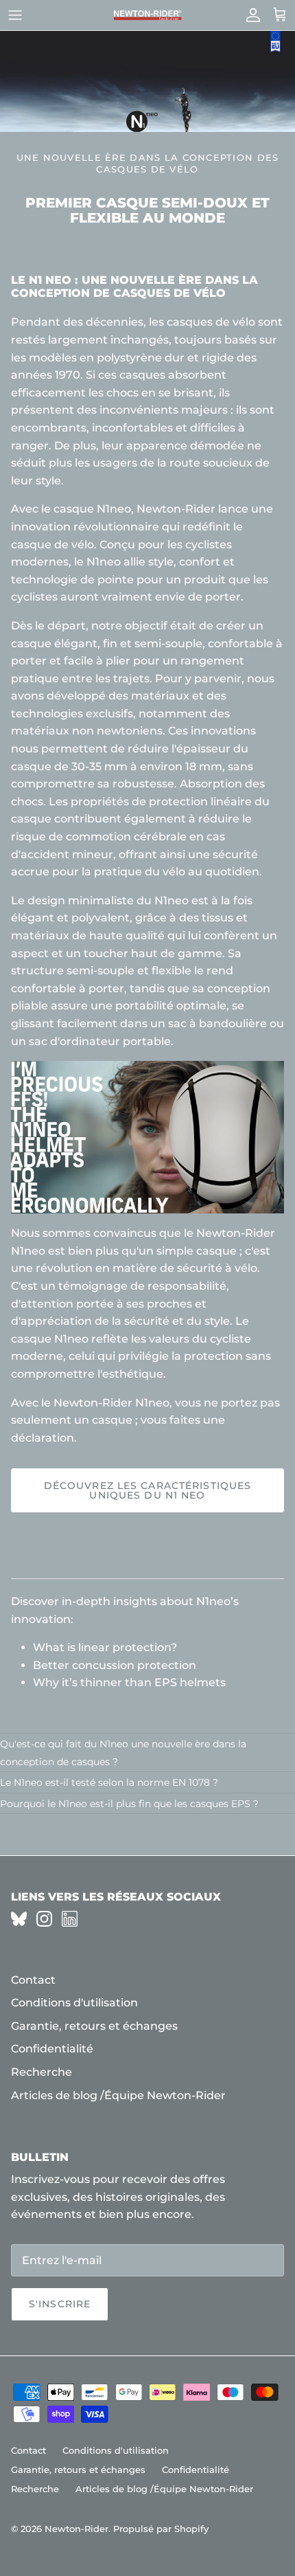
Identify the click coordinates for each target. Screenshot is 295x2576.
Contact (33, 1980)
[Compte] (250, 15)
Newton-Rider (76, 2529)
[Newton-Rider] (147, 15)
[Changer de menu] (15, 15)
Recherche (42, 2072)
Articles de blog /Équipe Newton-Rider (118, 2095)
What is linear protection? (105, 1647)
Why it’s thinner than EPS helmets (129, 1682)
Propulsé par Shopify (161, 2529)
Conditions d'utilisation (74, 2003)
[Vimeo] (19, 1919)
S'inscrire (60, 2304)
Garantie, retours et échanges (94, 2026)
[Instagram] (44, 1919)
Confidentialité (52, 2049)
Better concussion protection (115, 1665)
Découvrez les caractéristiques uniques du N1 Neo (148, 1490)
